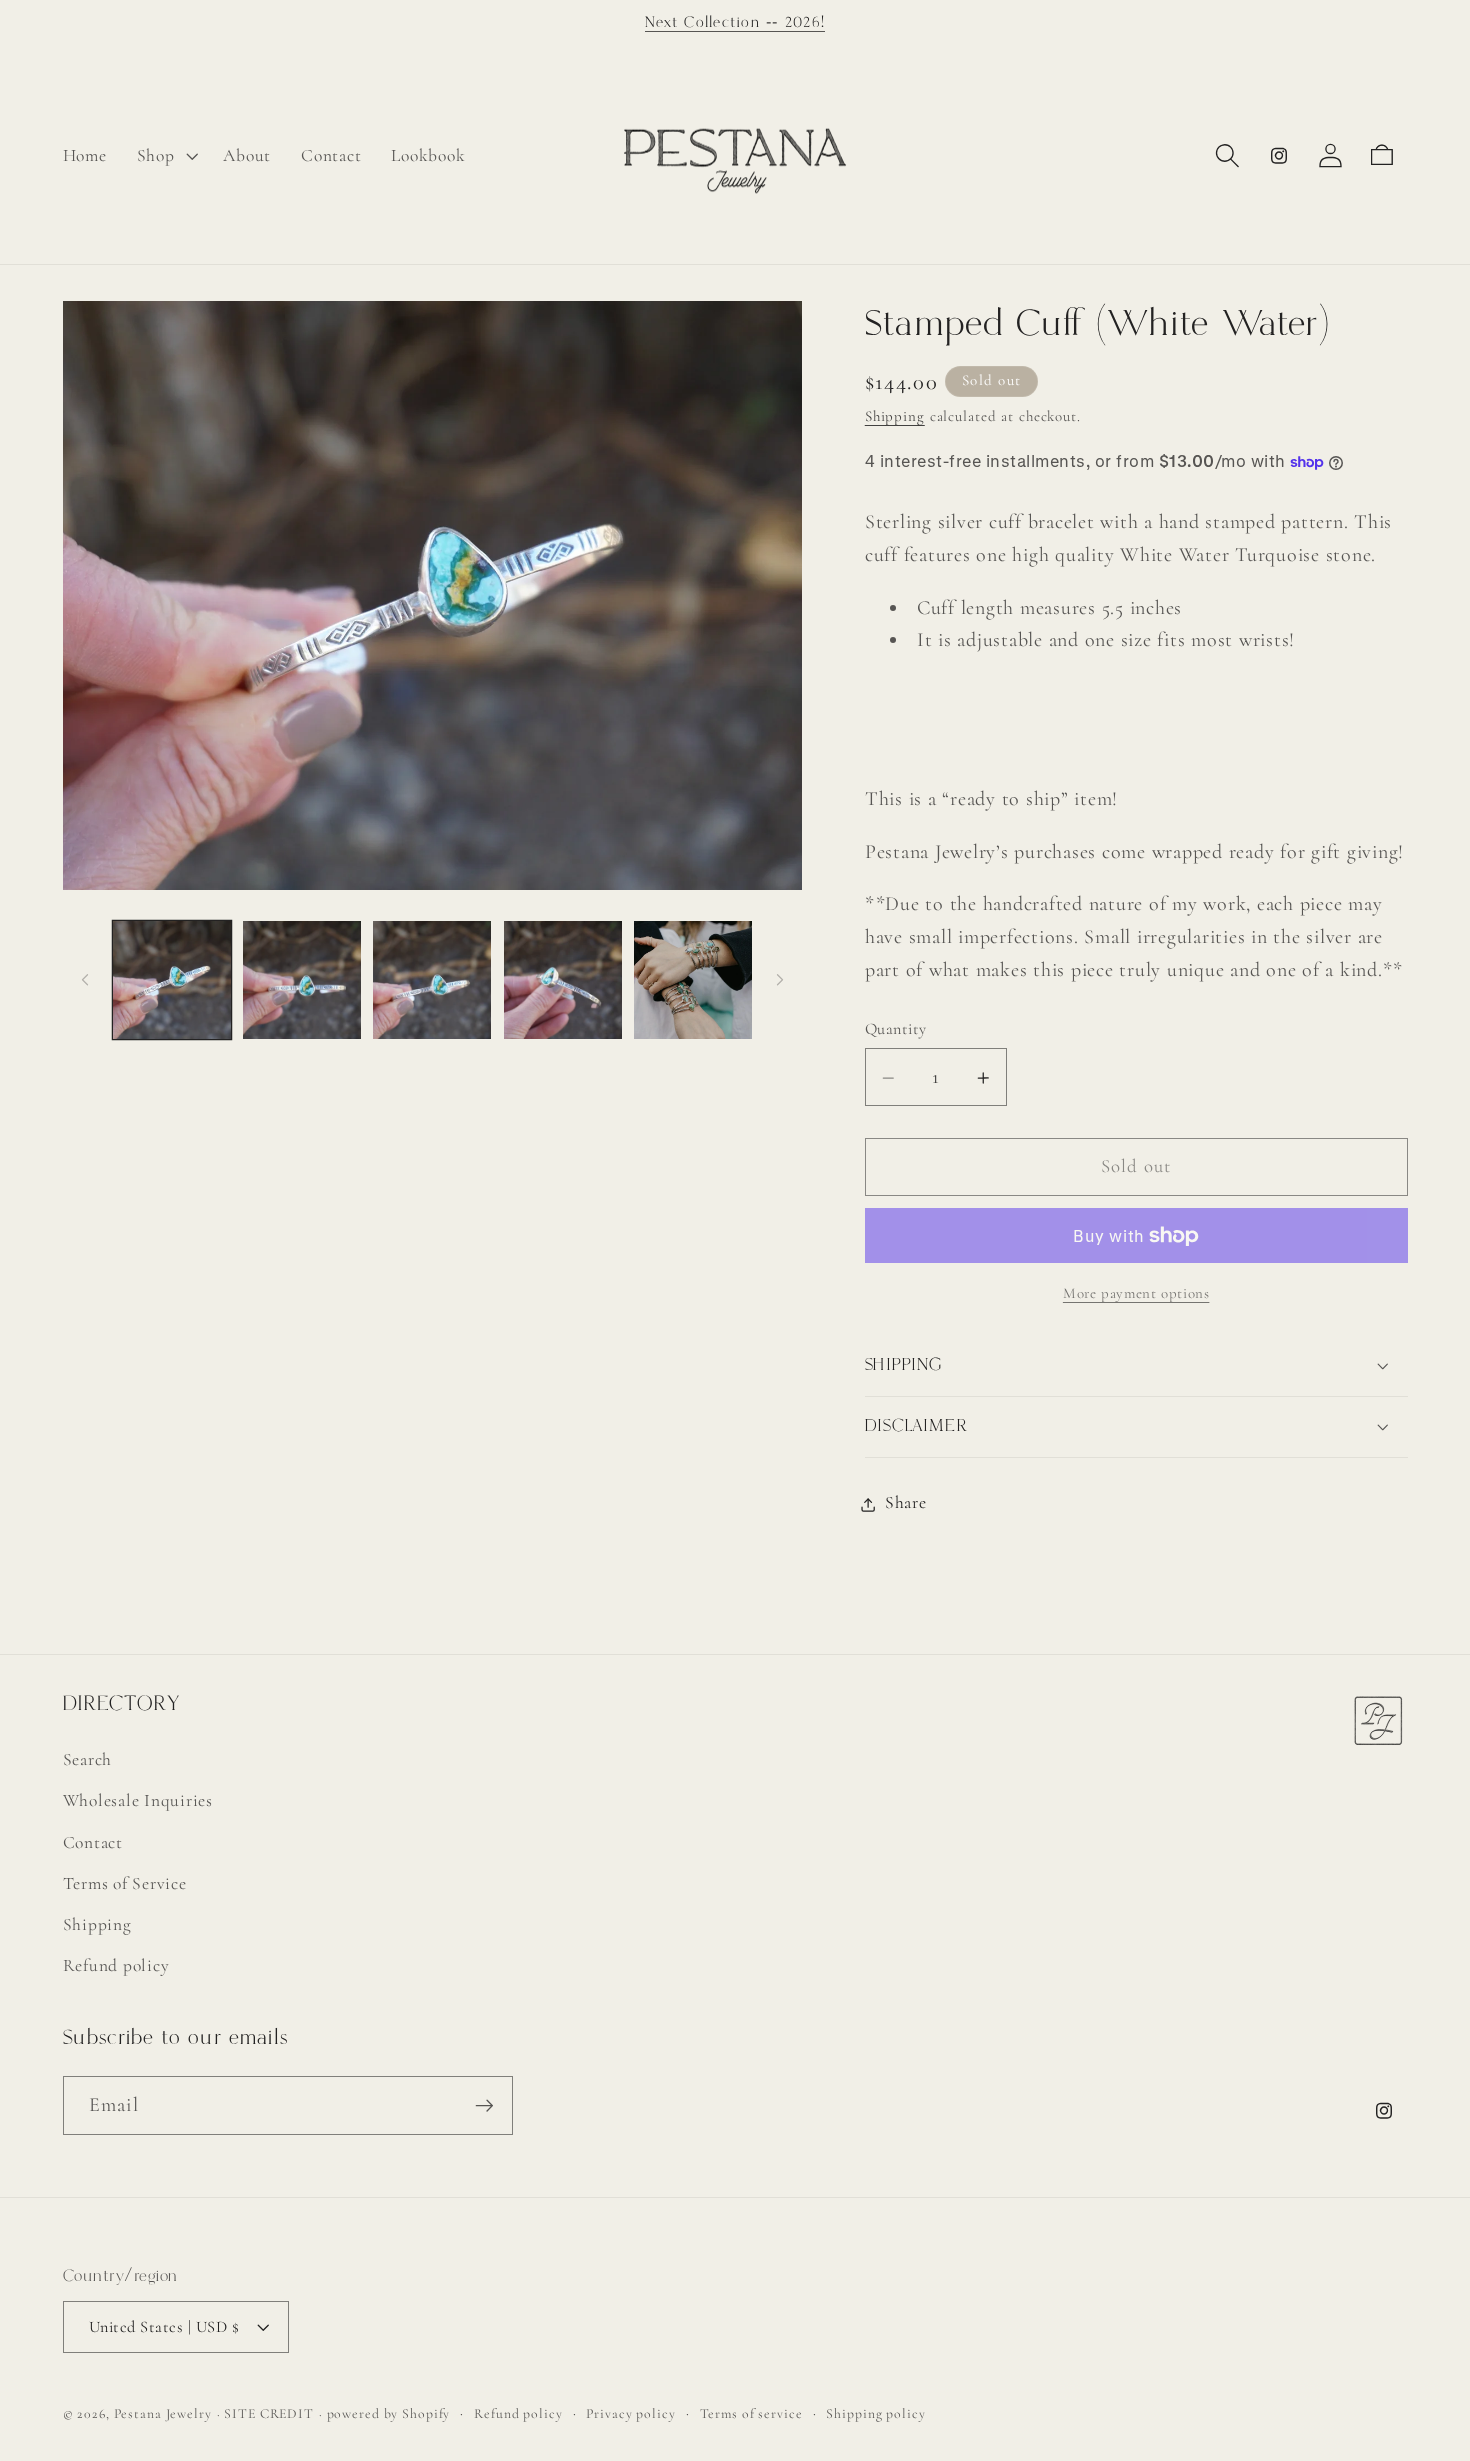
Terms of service (751, 2413)
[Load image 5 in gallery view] (693, 980)
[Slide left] (85, 980)
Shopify (426, 2413)
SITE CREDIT (269, 2413)
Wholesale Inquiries (138, 1800)
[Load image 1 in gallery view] (172, 980)
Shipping (895, 416)
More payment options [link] (1136, 1294)
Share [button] (906, 1503)
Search (88, 1759)
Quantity (896, 1029)
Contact (93, 1842)
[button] (165, 156)
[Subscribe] (484, 2105)
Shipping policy (875, 2413)
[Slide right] (780, 980)
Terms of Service (125, 1883)
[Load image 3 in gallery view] (432, 980)
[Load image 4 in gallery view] (563, 980)
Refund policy (116, 1965)
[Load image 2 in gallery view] (302, 980)
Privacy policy (630, 2413)
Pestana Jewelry (163, 2413)
